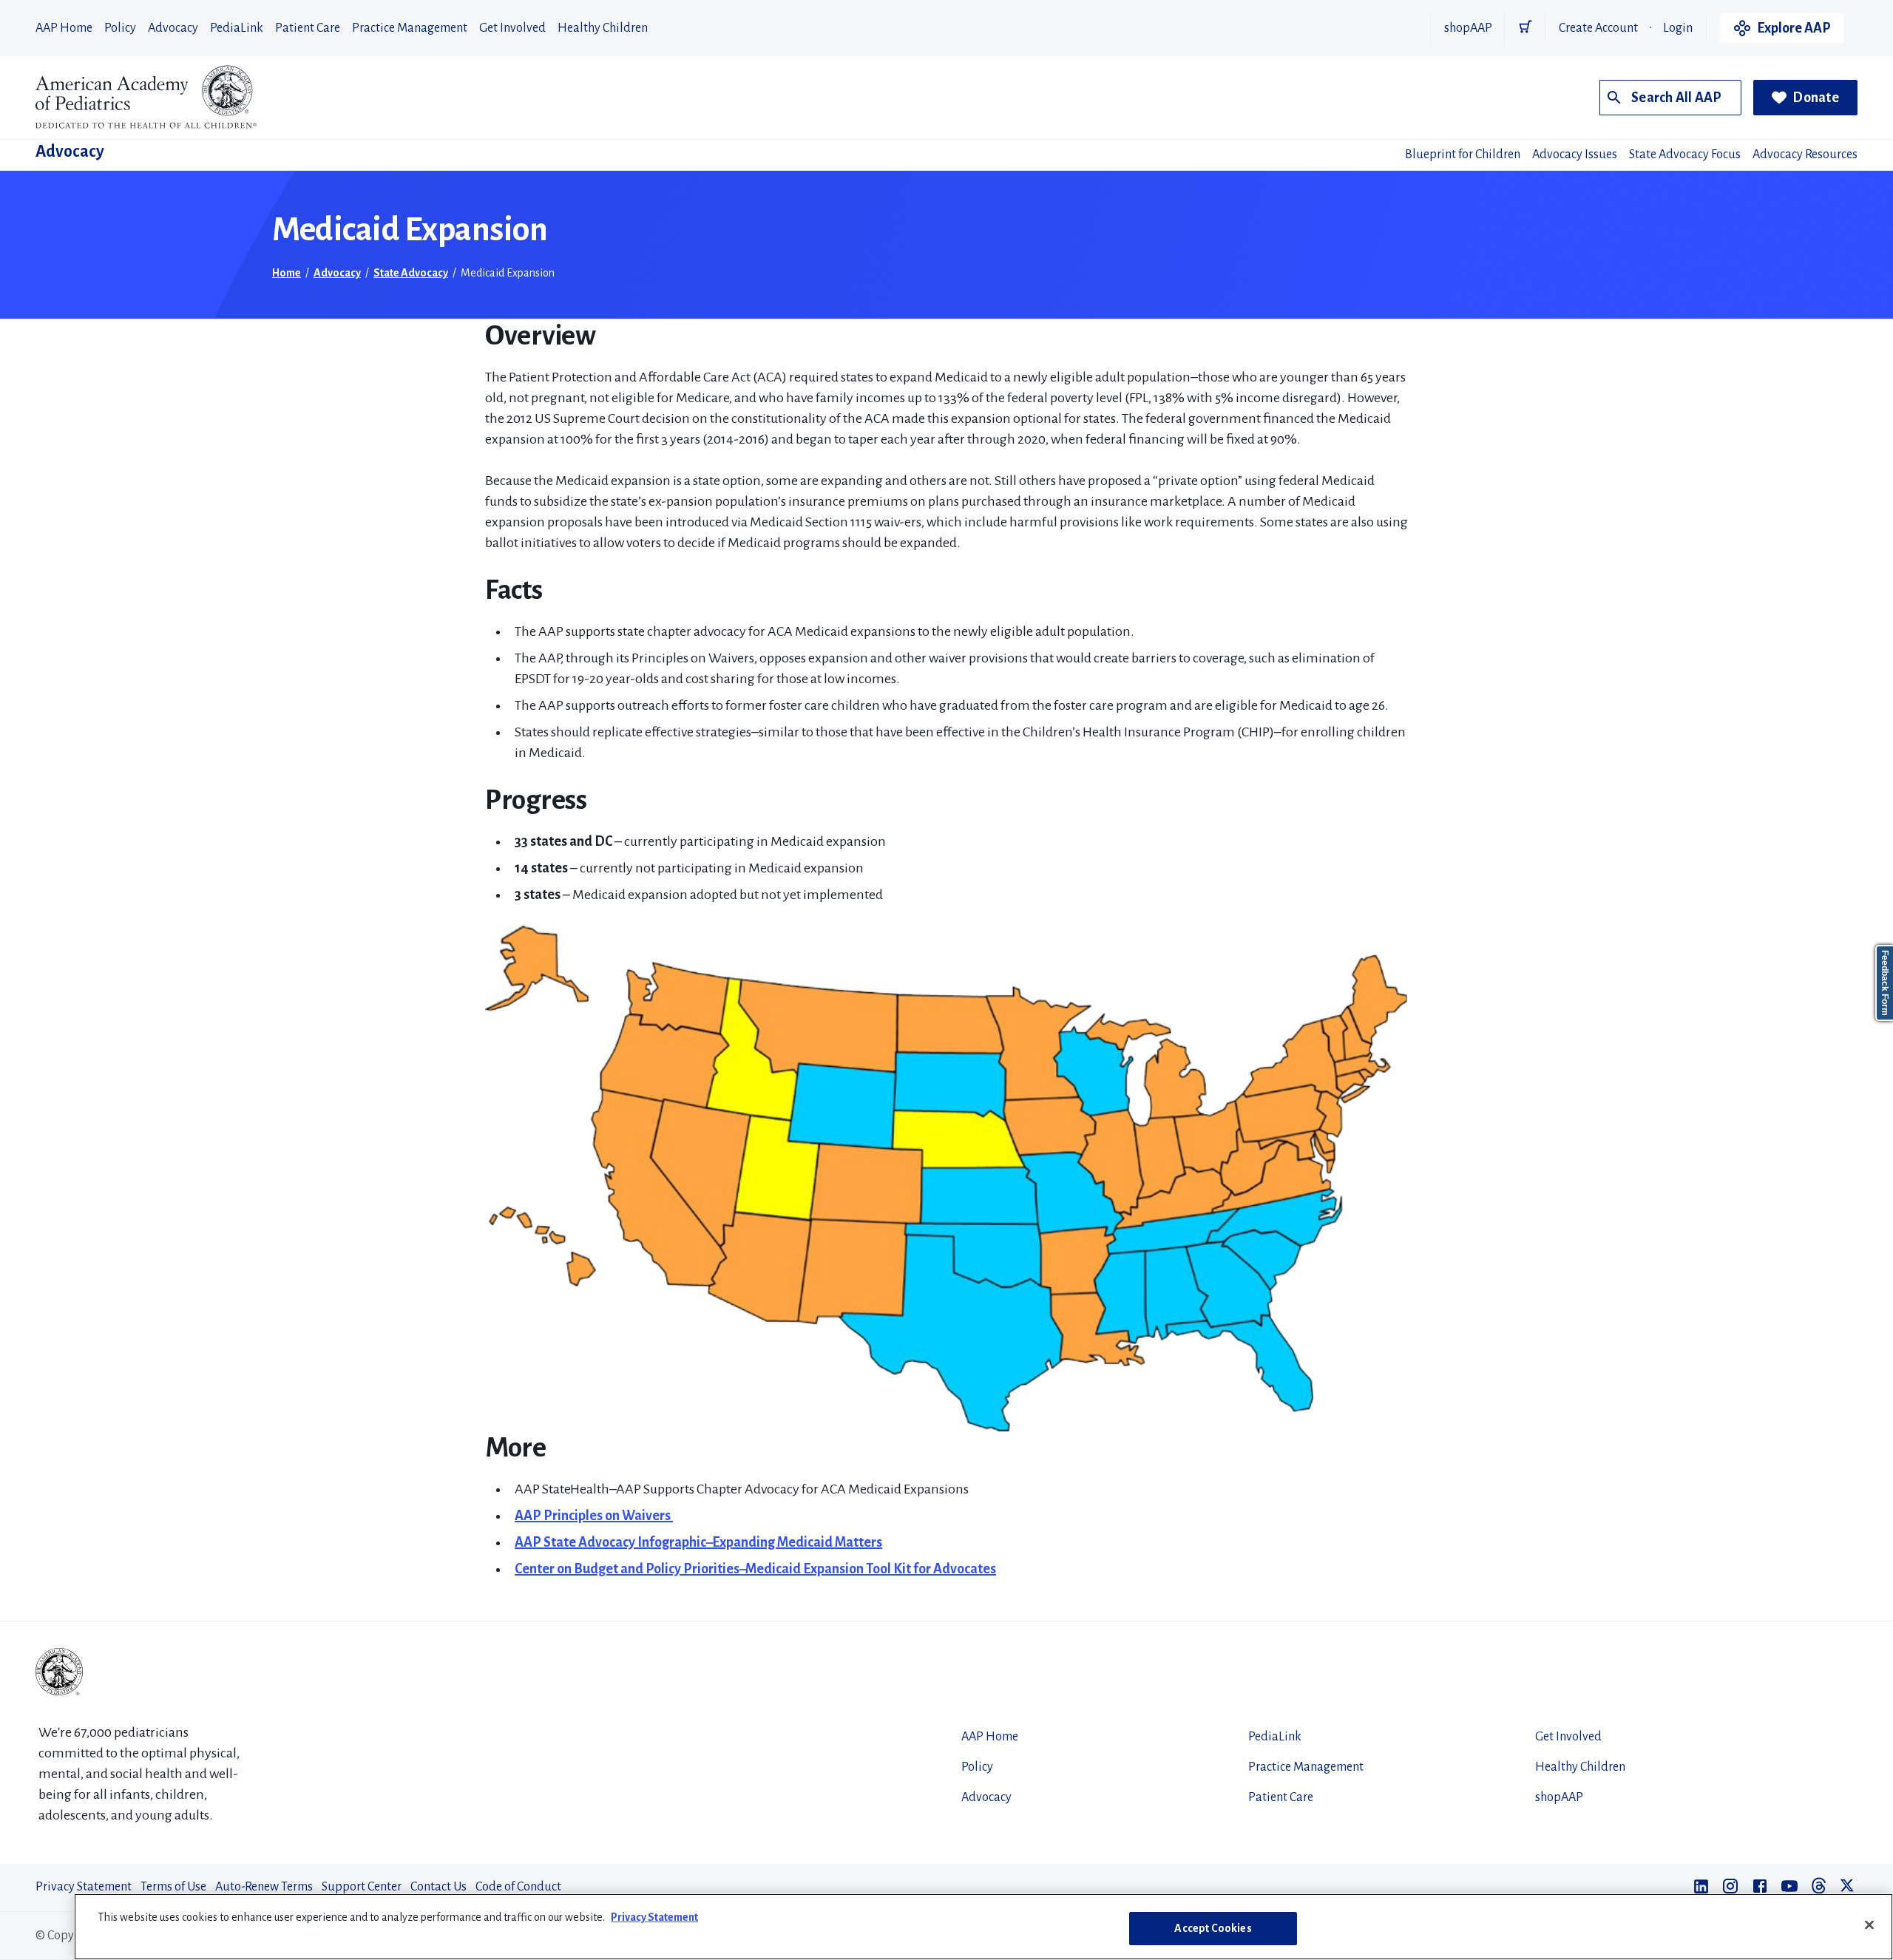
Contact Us (438, 1887)
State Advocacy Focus (1685, 155)
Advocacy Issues (1575, 155)
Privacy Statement (84, 1887)
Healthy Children (603, 28)
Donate (1816, 98)
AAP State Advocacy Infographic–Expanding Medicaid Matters (698, 1542)
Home (287, 273)
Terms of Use (173, 1887)
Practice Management (410, 28)
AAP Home (64, 28)
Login (1678, 28)
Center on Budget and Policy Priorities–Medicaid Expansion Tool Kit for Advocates (755, 1569)
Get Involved (512, 28)
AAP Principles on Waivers (594, 1516)
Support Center (362, 1887)
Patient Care (308, 28)
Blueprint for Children (1463, 155)
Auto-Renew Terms (264, 1887)
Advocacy (173, 28)
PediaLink (237, 28)
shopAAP (1468, 28)
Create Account (1598, 28)
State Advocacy (411, 273)
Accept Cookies (1213, 1928)
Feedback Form (1885, 983)
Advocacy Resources (1805, 155)
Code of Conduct (518, 1887)
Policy (120, 28)
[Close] (1869, 1925)
